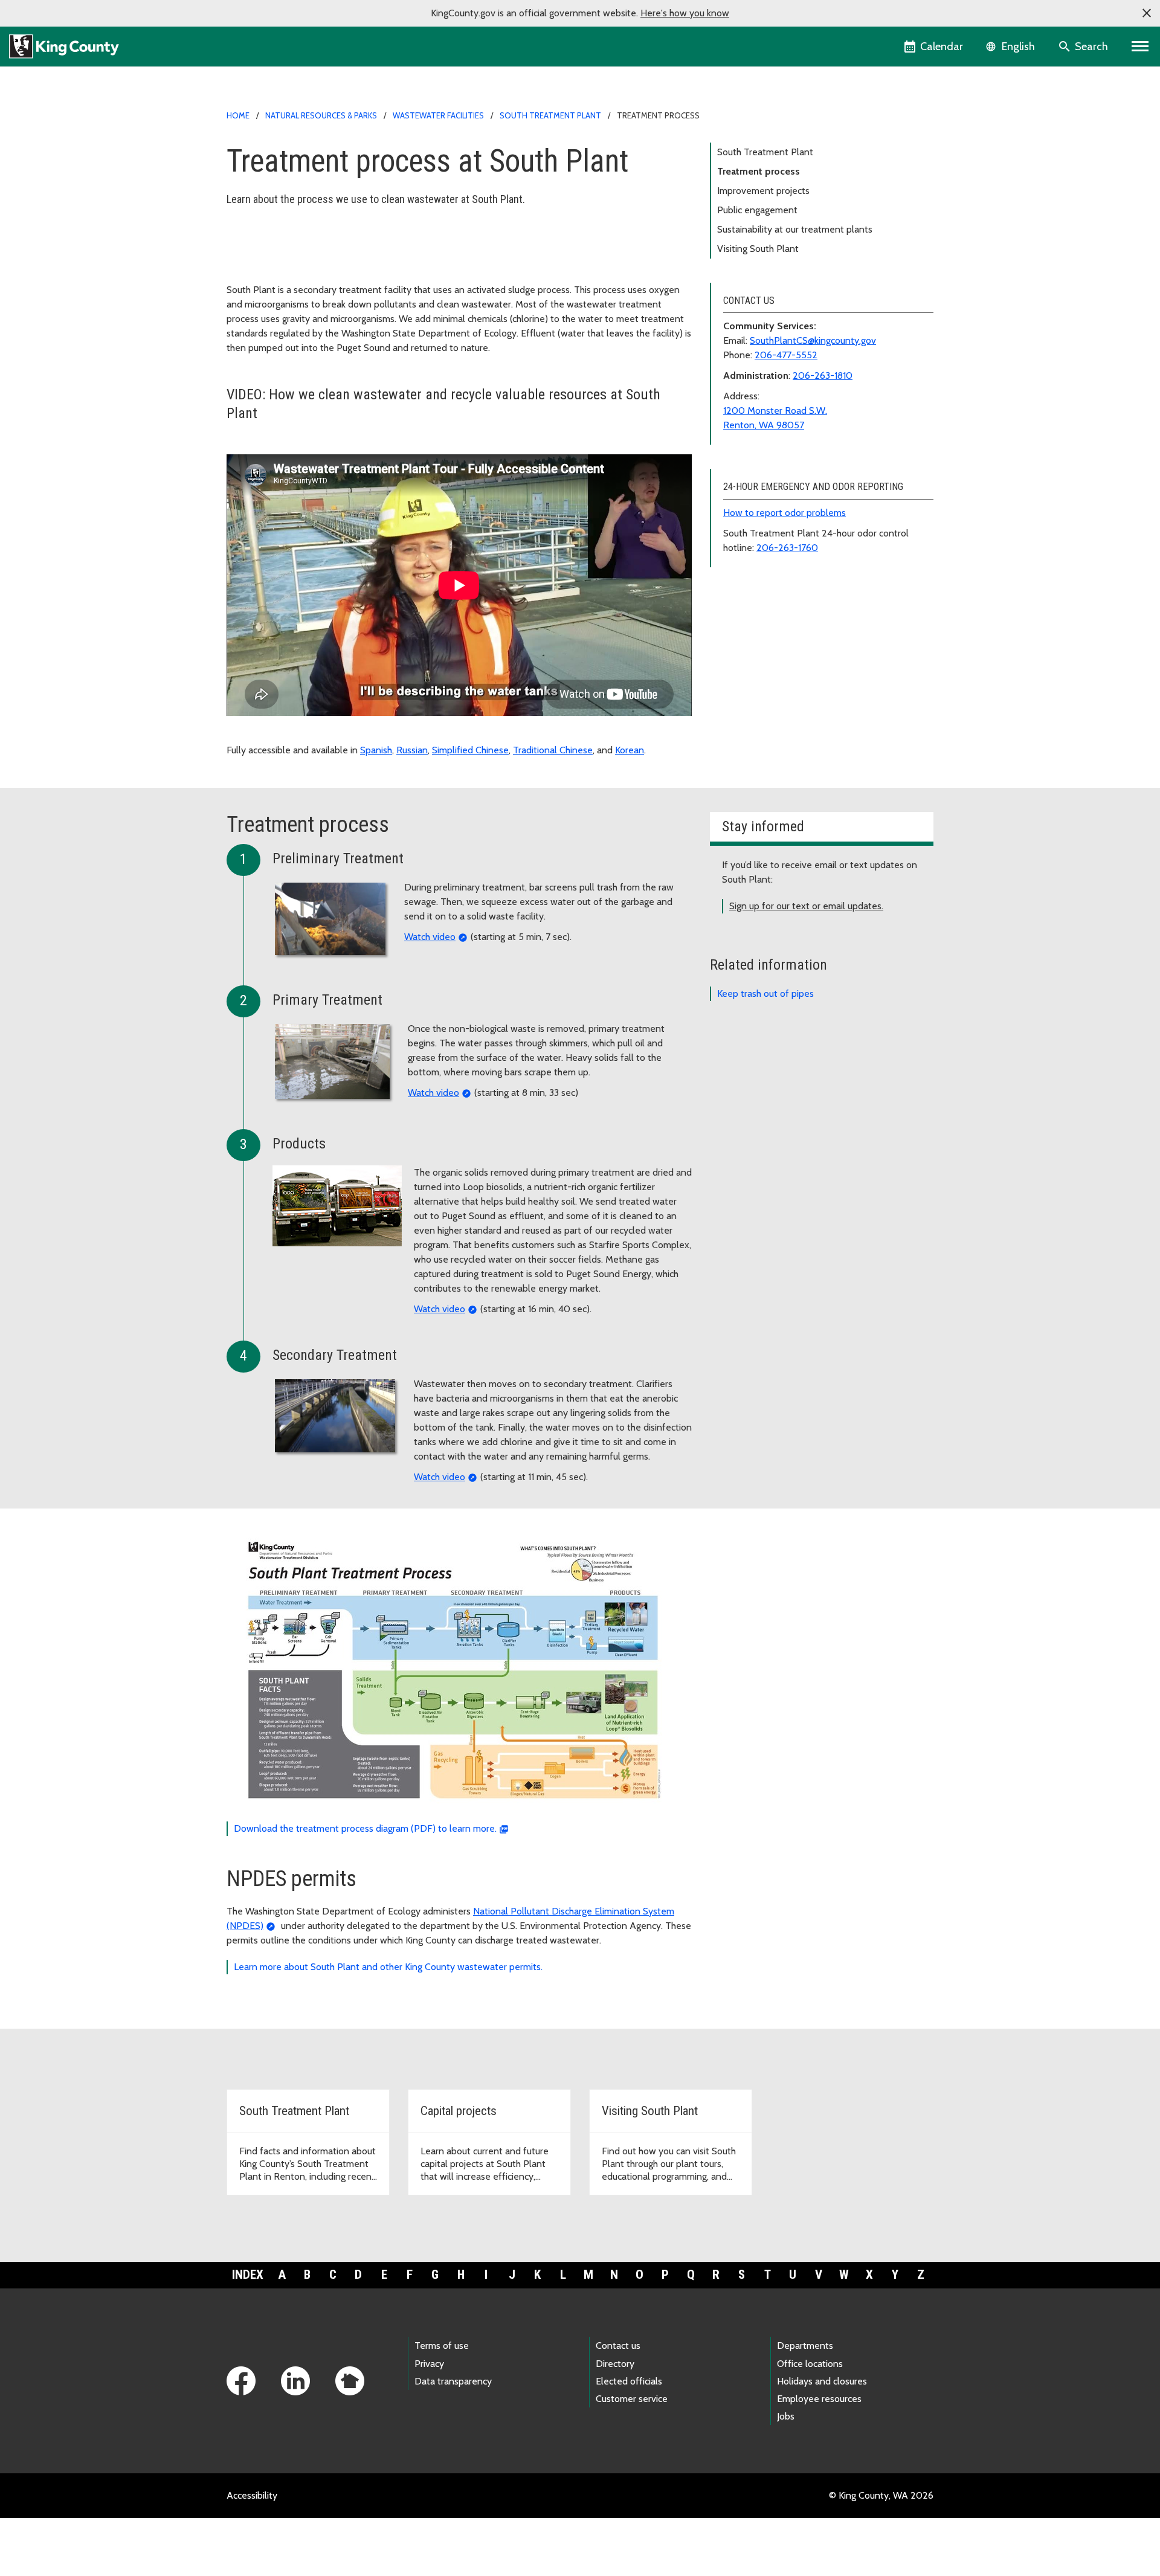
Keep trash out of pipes (765, 993)
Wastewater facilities (438, 115)
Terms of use (442, 2346)
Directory (615, 2364)
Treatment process (759, 171)
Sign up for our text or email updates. (806, 906)
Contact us (618, 2346)
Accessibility (252, 2495)
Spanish (376, 750)
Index (248, 2275)
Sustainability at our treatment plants (795, 229)
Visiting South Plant (758, 249)
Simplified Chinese (470, 750)
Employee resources (819, 2399)
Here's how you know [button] (685, 13)
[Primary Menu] (1140, 47)
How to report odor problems (785, 513)
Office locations (810, 2364)
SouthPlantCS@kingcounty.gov (813, 340)
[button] (1147, 13)
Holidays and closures (822, 2381)
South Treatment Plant (550, 115)
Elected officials (629, 2381)
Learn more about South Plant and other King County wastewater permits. (388, 1967)
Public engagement (757, 210)
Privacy (429, 2364)
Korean (630, 750)
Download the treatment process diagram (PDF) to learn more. (365, 1828)
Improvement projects (763, 191)
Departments (805, 2346)
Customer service (632, 2399)
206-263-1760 (787, 548)
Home (238, 115)
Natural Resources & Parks (321, 115)
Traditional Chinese (553, 750)
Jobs (786, 2416)
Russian (412, 750)
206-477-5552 (786, 355)
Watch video (430, 937)
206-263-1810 (823, 375)
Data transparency (453, 2381)
